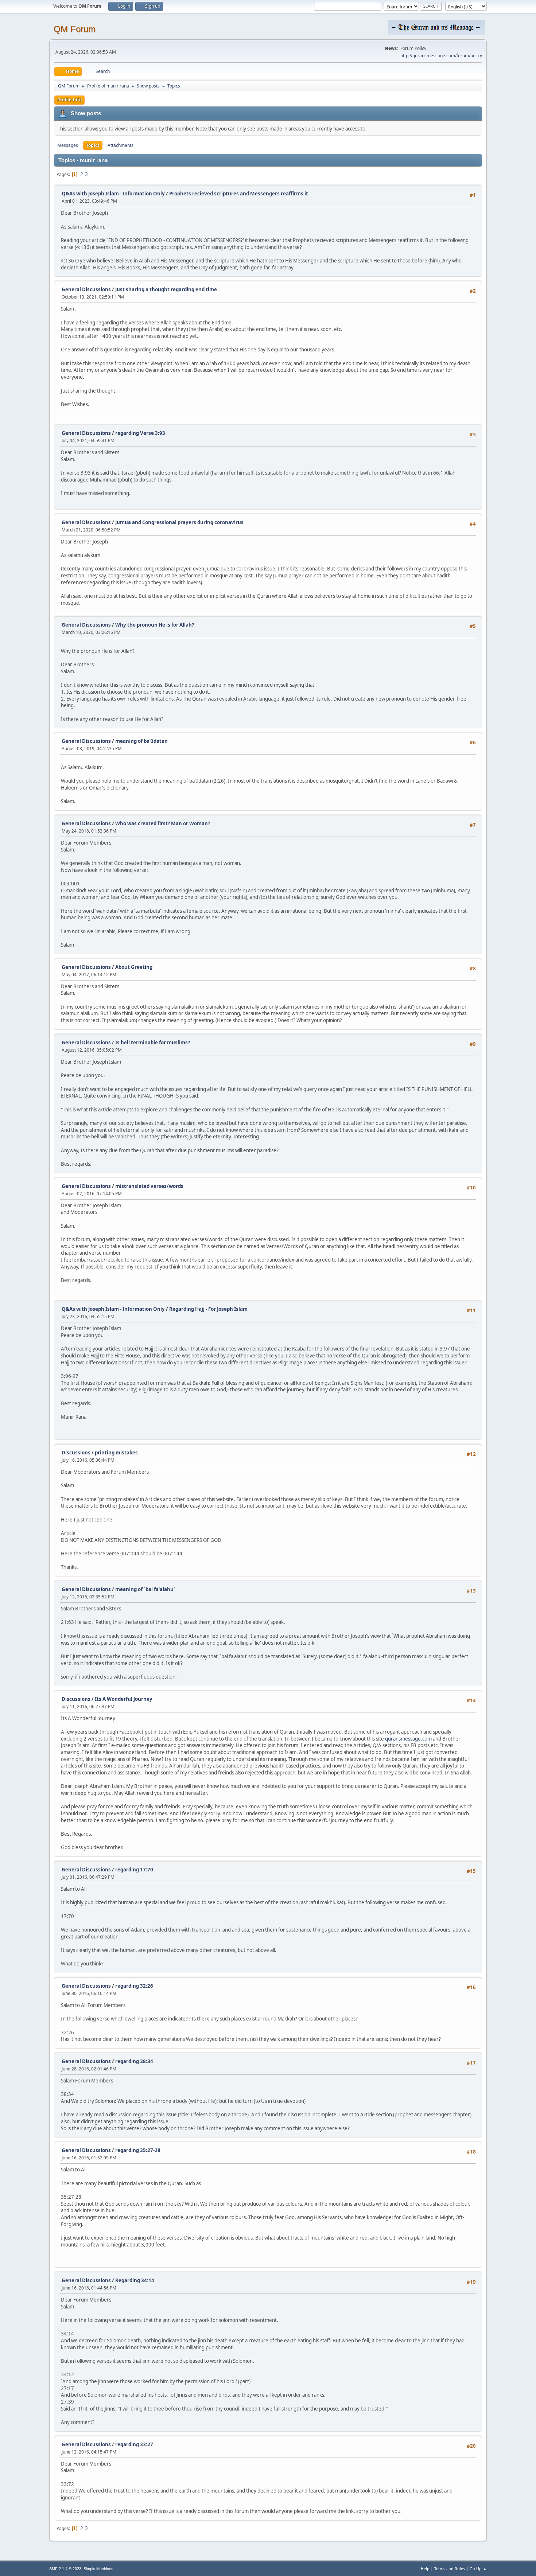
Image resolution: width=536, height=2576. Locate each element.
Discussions (76, 1453)
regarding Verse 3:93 (140, 433)
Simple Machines (98, 2569)
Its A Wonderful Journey (124, 1699)
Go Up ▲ (478, 2569)
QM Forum (75, 29)
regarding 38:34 (134, 2061)
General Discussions (86, 289)
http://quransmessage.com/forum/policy (441, 56)
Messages (68, 145)
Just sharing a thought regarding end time (166, 289)
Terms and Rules (450, 2569)
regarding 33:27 (134, 2444)
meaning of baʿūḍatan (141, 741)
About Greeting (134, 967)
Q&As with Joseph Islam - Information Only (113, 194)
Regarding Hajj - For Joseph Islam (208, 1309)
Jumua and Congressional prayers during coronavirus (179, 522)
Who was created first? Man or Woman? (163, 823)
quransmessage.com (408, 1739)
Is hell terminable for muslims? (153, 1043)
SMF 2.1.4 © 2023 (65, 2569)
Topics (93, 145)
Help (425, 2569)
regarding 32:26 (134, 1986)
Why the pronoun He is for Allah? (155, 625)
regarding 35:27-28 (138, 2150)
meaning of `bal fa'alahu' (145, 1589)
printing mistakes (116, 1453)
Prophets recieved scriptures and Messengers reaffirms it (239, 194)
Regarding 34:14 (135, 2280)
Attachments (121, 145)
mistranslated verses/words (149, 1186)
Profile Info (69, 100)
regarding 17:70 (134, 1870)
